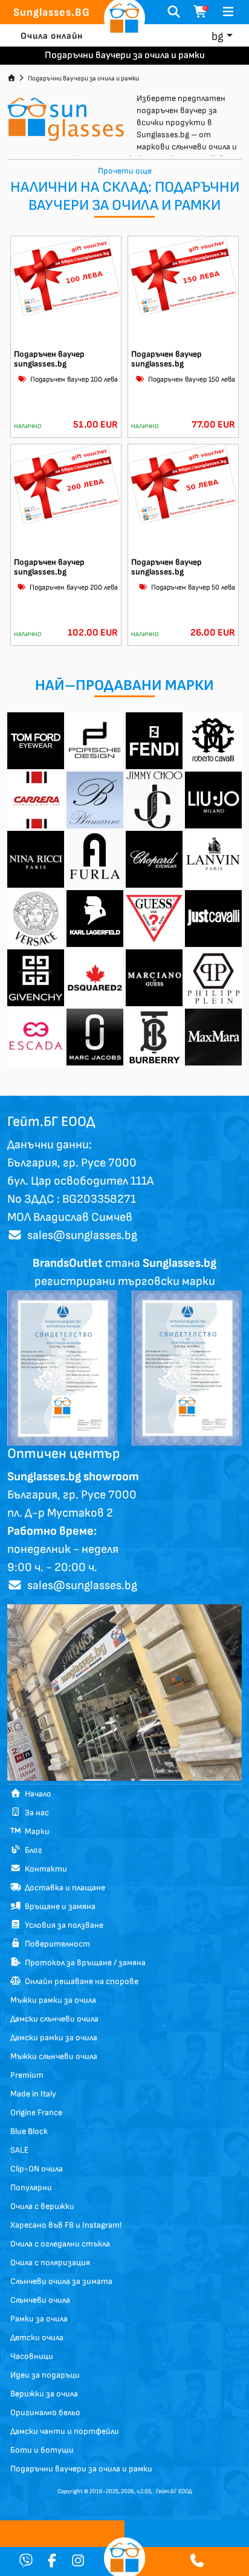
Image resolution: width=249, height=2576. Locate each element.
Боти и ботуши (42, 2450)
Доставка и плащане (63, 1888)
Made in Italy (33, 2094)
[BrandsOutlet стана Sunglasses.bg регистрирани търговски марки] (62, 1367)
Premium (27, 2075)
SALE (19, 2150)
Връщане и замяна (58, 1906)
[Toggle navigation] (228, 12)
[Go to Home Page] (11, 78)
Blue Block (29, 2131)
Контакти (44, 1869)
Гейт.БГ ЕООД (174, 2491)
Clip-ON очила (37, 2169)
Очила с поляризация (50, 2262)
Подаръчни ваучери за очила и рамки (83, 78)
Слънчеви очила (40, 2300)
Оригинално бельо (45, 2412)
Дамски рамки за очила (54, 2038)
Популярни (31, 2187)
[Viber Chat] (26, 2562)
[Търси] (174, 12)
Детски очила (37, 2337)
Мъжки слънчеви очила (54, 2056)
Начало (36, 1794)
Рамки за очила (39, 2319)
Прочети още (125, 171)
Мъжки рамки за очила (53, 2000)
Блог (32, 1850)
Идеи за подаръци (45, 2375)
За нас (35, 1813)
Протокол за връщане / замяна (83, 1963)
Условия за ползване (62, 1925)
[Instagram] (78, 2562)
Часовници (32, 2356)
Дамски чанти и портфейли (65, 2431)
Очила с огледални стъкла (60, 2244)
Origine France (36, 2113)
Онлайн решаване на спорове (80, 1981)
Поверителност (56, 1944)
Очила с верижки (42, 2206)
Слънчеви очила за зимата (61, 2281)
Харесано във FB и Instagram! (66, 2225)
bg (218, 37)
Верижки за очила (44, 2394)
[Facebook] (52, 2562)
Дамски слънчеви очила (54, 2019)
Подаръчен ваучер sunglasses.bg (49, 359)
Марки (35, 1831)
